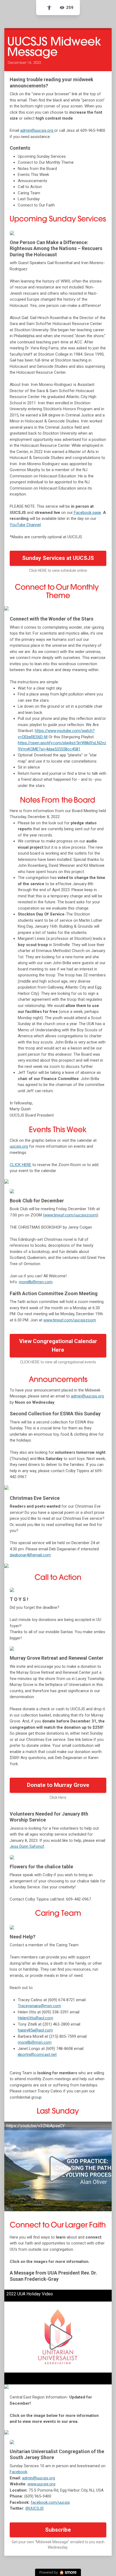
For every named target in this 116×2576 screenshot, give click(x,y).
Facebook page (87, 513)
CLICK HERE (21, 1165)
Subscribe (58, 2530)
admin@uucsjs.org (37, 130)
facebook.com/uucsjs (50, 2502)
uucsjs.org (19, 1146)
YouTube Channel (25, 525)
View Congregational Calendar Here (58, 1346)
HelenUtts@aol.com (35, 2018)
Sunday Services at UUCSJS (58, 558)
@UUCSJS (35, 2508)
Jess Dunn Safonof (27, 1846)
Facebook (18, 2472)
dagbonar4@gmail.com (30, 1555)
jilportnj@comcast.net (37, 2055)
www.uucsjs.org (41, 2484)
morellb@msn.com (36, 1282)
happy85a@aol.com (35, 2030)
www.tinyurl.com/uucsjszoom (71, 1215)
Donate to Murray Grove (58, 1785)
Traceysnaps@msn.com (39, 2006)
